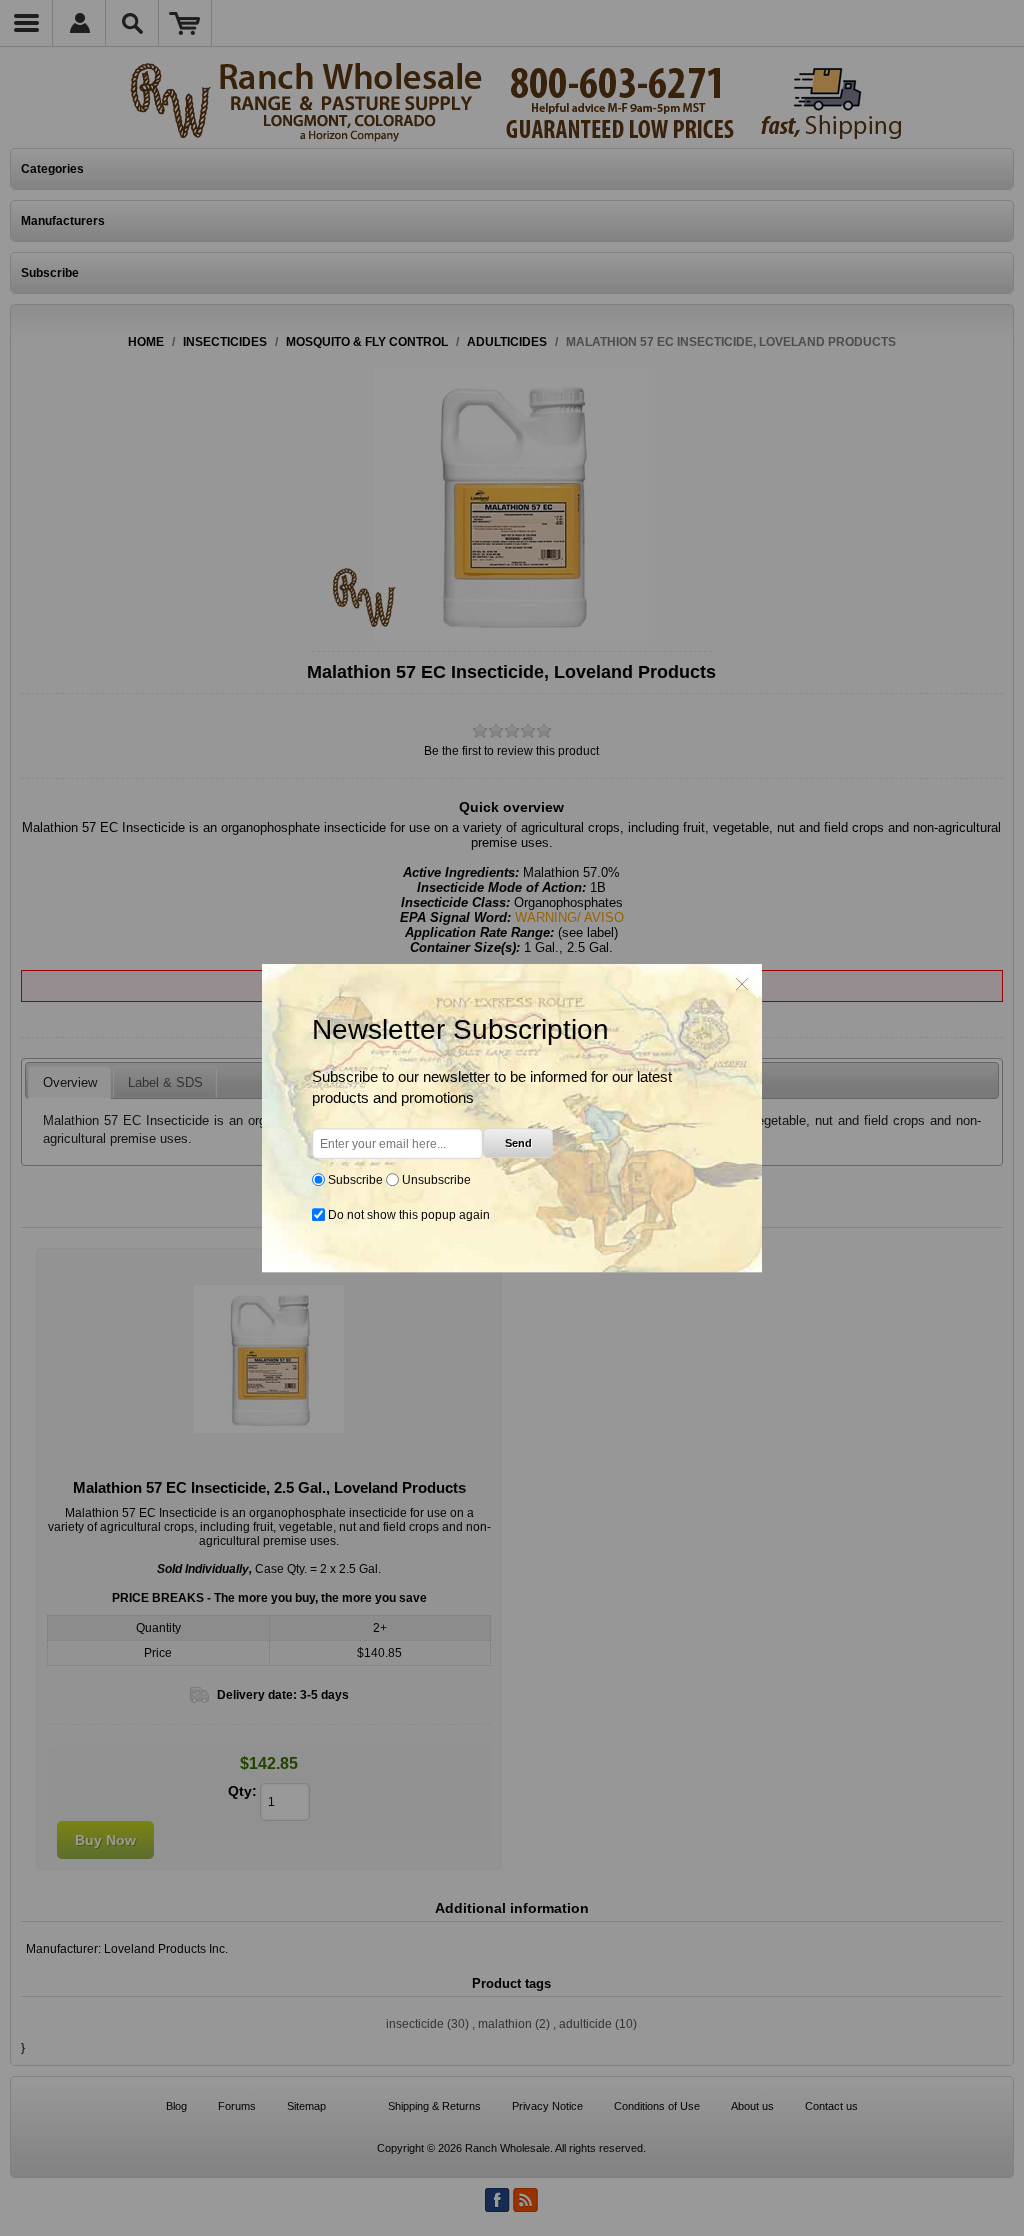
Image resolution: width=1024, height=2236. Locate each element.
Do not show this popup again (409, 1215)
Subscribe (355, 1180)
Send (518, 1143)
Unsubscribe (436, 1180)
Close (742, 984)
